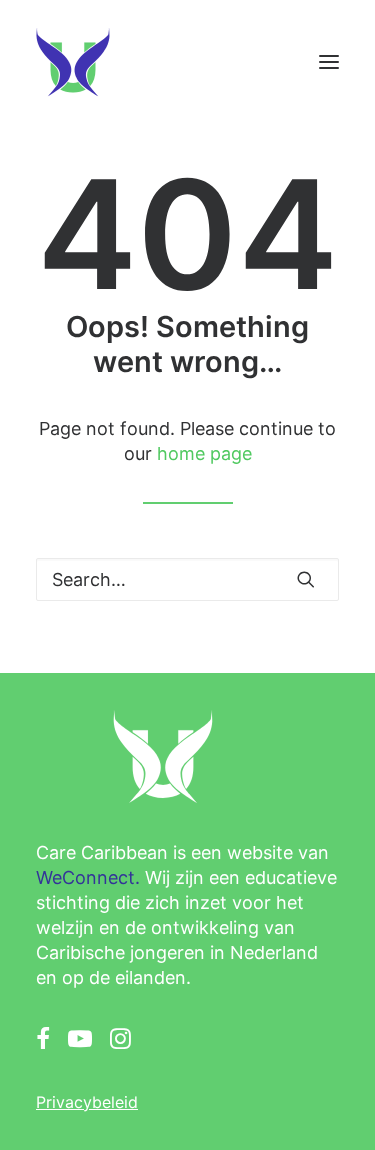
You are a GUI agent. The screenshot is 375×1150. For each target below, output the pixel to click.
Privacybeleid (87, 1102)
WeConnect (85, 877)
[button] (329, 62)
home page (204, 453)
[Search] (187, 579)
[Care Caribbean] (73, 62)
